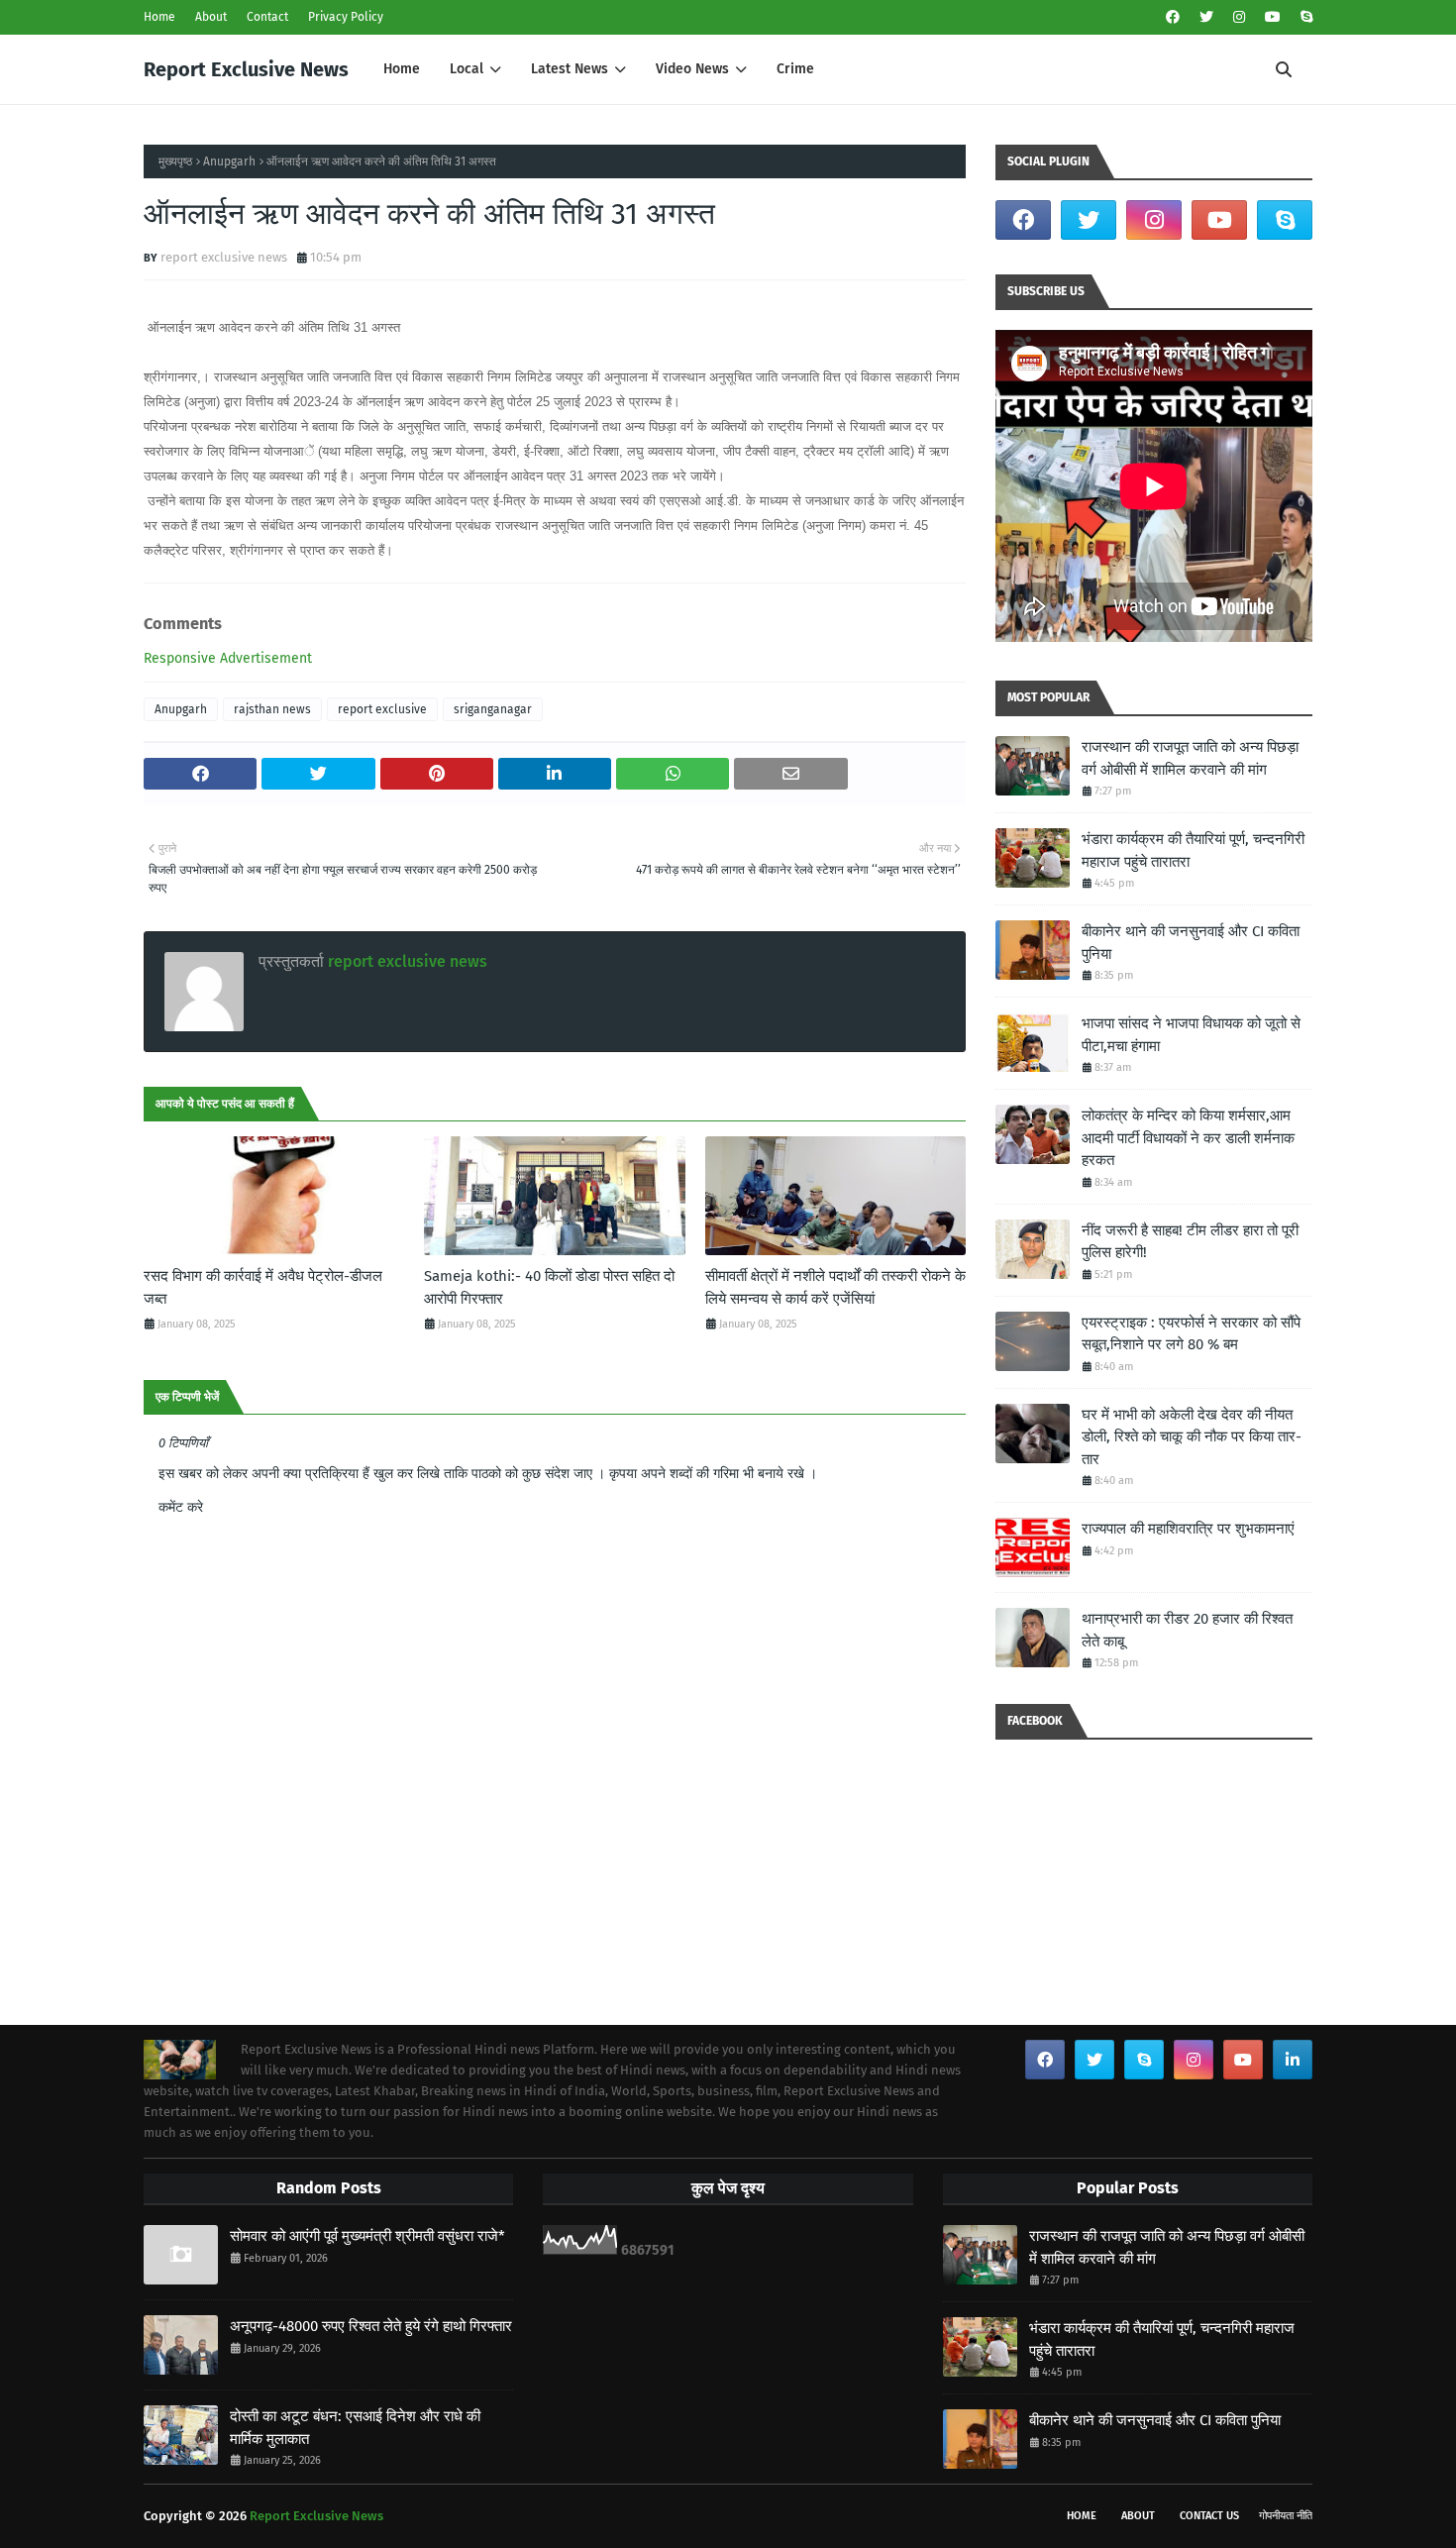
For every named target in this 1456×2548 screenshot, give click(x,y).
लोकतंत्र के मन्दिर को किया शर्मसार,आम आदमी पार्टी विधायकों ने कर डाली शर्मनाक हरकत (1188, 1138)
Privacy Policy (346, 17)
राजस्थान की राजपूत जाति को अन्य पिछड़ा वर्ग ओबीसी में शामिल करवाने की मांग (1190, 758)
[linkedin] (1293, 2060)
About (211, 17)
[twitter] (1206, 17)
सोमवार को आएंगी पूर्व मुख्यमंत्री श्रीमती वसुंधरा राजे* (367, 2236)
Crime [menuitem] (795, 69)
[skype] (1304, 17)
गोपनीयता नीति (1286, 2516)
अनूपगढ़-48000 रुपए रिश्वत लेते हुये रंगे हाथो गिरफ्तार (371, 2326)
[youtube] (1273, 17)
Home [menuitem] (402, 69)
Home (159, 17)
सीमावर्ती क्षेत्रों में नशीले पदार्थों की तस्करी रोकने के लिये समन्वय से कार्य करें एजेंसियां (835, 1287)
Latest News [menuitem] (570, 69)
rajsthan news (272, 709)
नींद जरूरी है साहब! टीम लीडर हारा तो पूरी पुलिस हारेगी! (1190, 1242)
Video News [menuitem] (692, 69)
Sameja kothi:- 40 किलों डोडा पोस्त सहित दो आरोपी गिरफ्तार (549, 1287)
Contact (267, 17)
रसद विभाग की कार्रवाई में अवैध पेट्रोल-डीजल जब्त (263, 1287)
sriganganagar (493, 709)
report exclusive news (224, 257)
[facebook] (1173, 17)
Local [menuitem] (467, 69)
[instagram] (1239, 17)
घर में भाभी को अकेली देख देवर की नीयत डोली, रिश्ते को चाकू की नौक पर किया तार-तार (1192, 1437)
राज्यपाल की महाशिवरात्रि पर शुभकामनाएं (1188, 1529)
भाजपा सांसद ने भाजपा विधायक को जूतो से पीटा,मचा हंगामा (1191, 1035)
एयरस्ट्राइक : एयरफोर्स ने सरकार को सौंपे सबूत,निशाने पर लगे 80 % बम (1191, 1334)
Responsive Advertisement (228, 658)
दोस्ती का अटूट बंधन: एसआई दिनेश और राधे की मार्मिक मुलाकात (355, 2428)
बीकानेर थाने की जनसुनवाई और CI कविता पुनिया (1191, 943)
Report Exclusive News (246, 69)
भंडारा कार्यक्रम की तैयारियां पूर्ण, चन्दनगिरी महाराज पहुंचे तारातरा (1193, 850)
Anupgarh (229, 161)
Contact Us (1209, 2516)
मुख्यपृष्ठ (175, 161)
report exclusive (382, 709)
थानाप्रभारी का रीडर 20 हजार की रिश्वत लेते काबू (1187, 1630)
